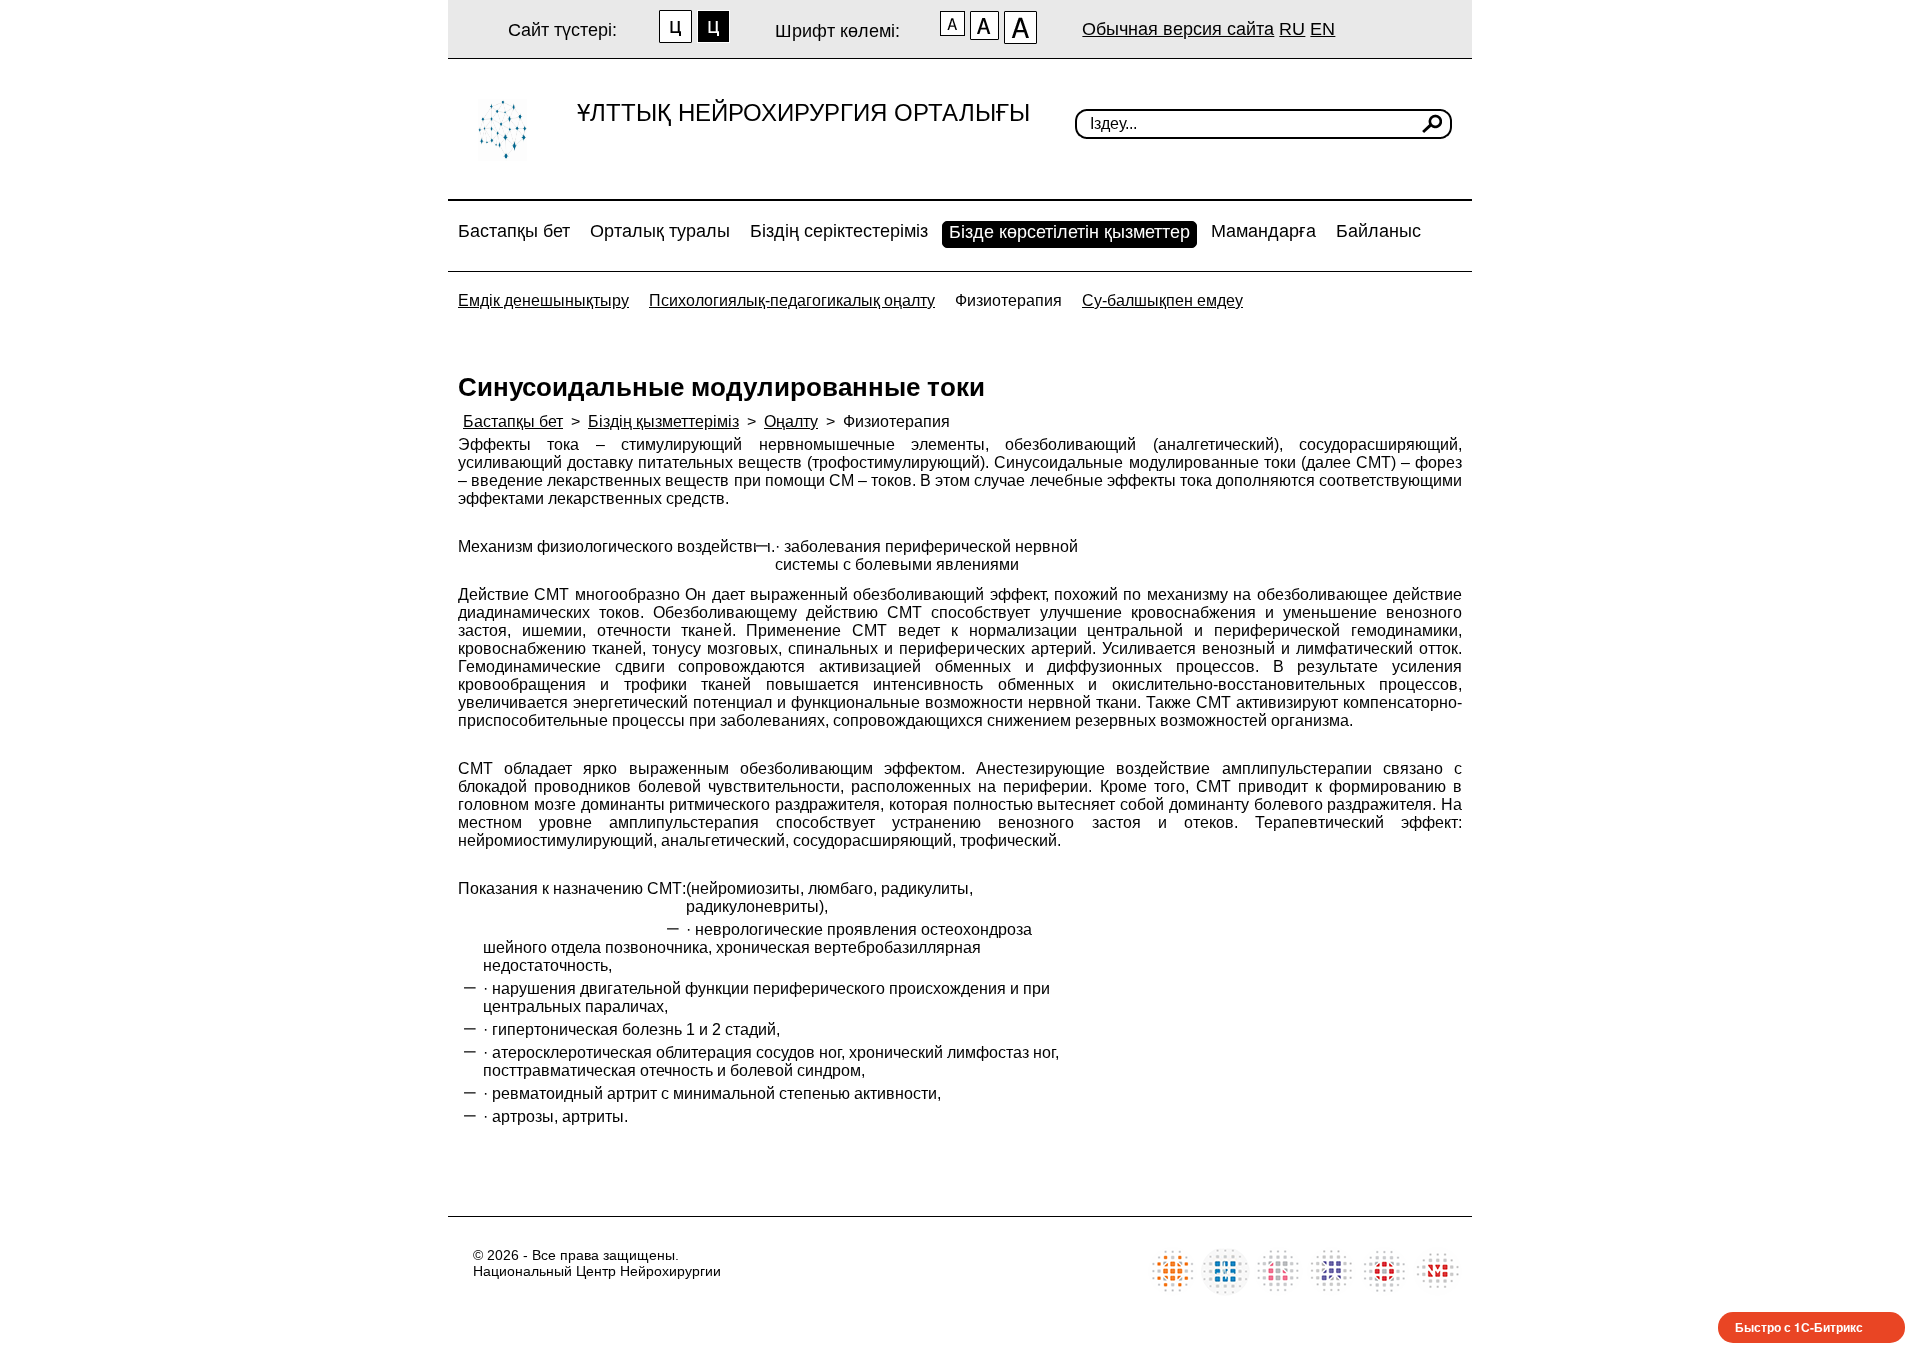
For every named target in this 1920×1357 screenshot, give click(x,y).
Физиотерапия (1008, 300)
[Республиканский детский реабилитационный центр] (1172, 1290)
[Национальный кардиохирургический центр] (1225, 1290)
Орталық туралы (660, 231)
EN (1322, 29)
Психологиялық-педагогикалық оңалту (792, 300)
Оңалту (791, 421)
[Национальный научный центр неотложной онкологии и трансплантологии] (1384, 1290)
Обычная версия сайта (1178, 29)
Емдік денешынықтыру (543, 300)
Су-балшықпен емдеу (1162, 300)
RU (1292, 29)
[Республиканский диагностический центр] (1331, 1290)
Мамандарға (1263, 231)
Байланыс (1378, 231)
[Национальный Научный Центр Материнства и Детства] (1278, 1290)
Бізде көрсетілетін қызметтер (1069, 232)
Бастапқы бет (514, 231)
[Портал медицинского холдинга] (1437, 1290)
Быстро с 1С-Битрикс (1799, 1327)
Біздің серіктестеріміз (839, 231)
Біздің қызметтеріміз (663, 421)
